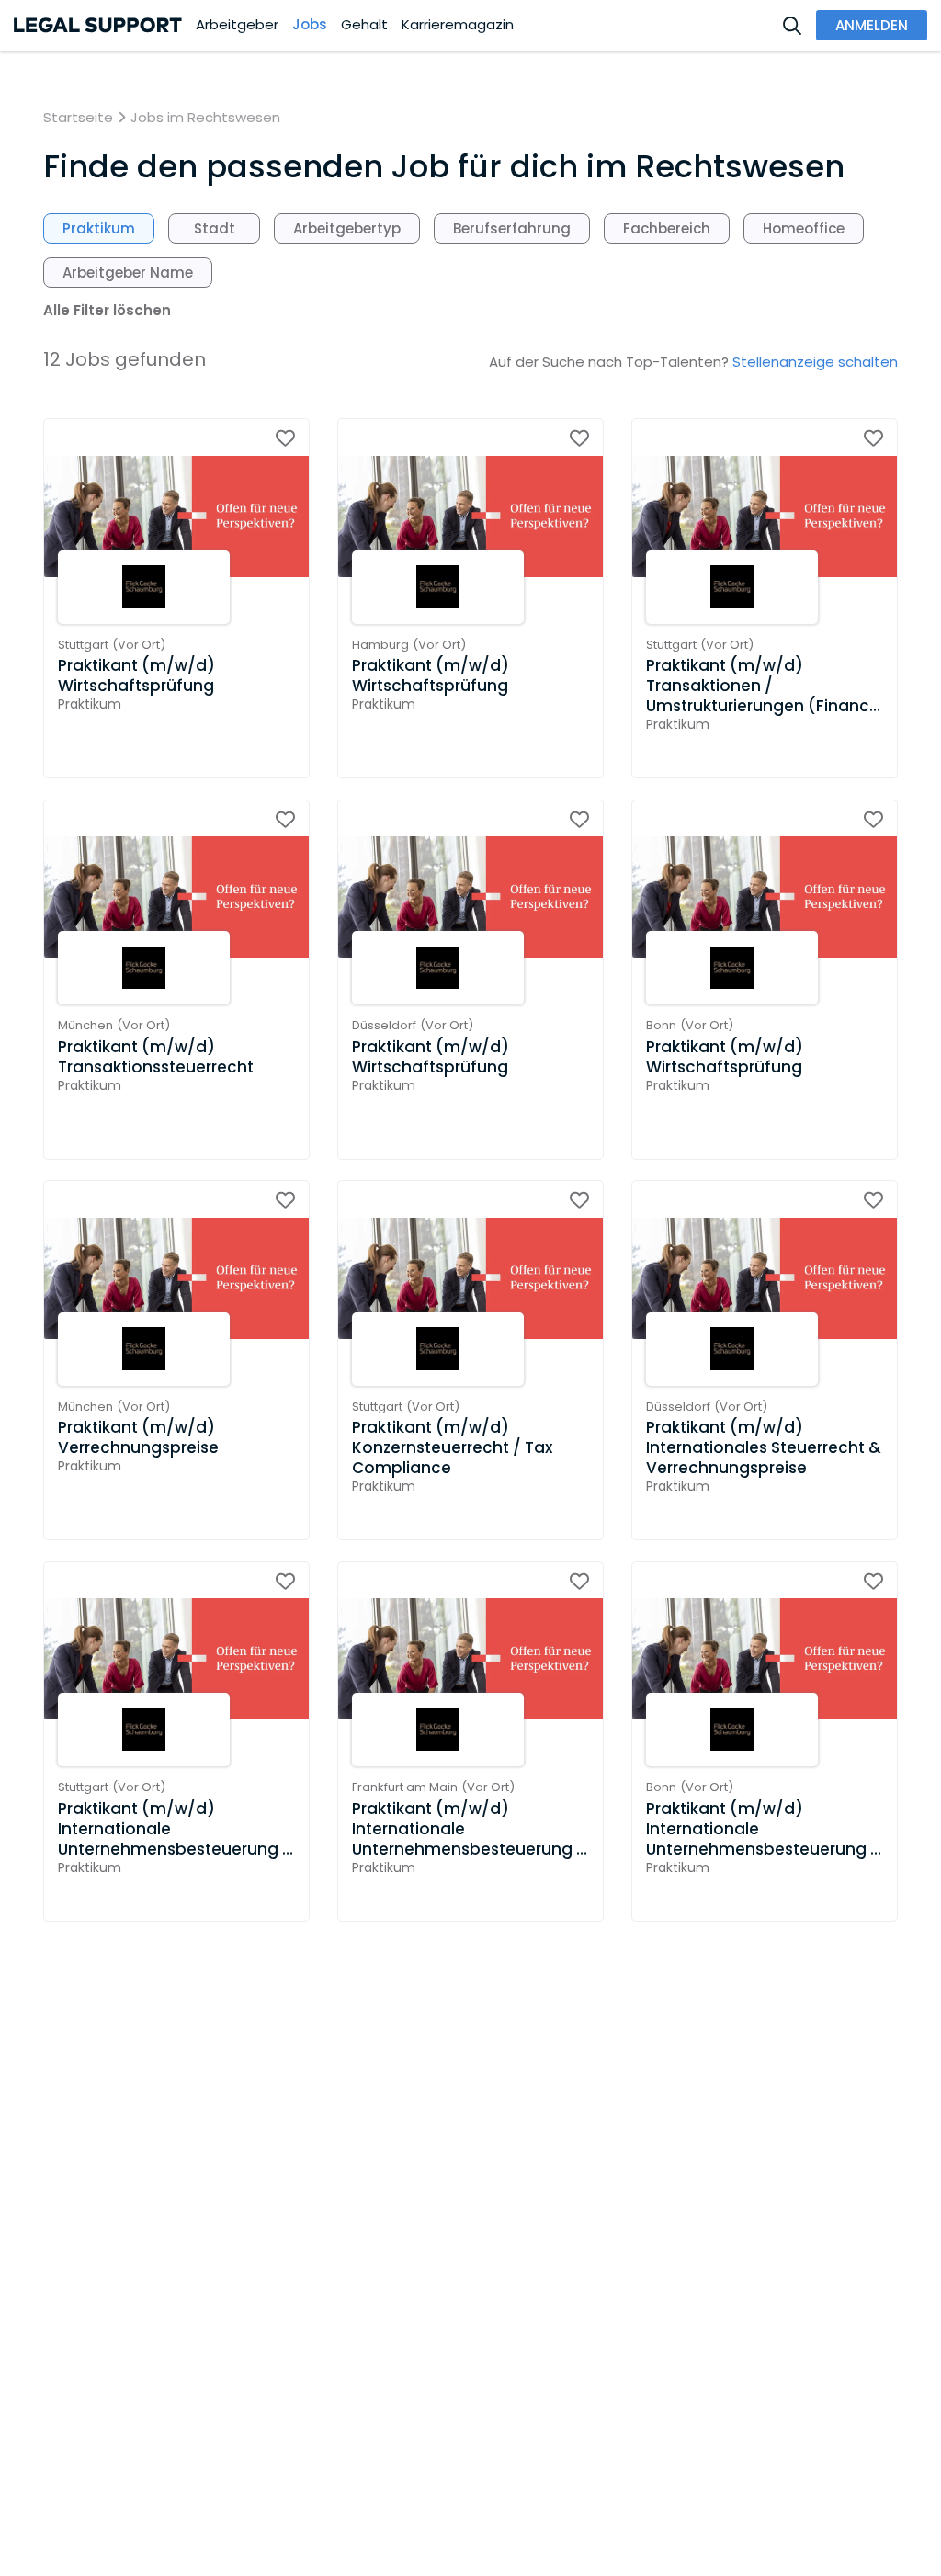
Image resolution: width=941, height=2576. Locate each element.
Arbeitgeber (237, 25)
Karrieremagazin (458, 25)
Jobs (310, 25)
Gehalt (364, 25)
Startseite (78, 118)
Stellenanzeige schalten (815, 362)
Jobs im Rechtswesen (205, 118)
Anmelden (872, 25)
